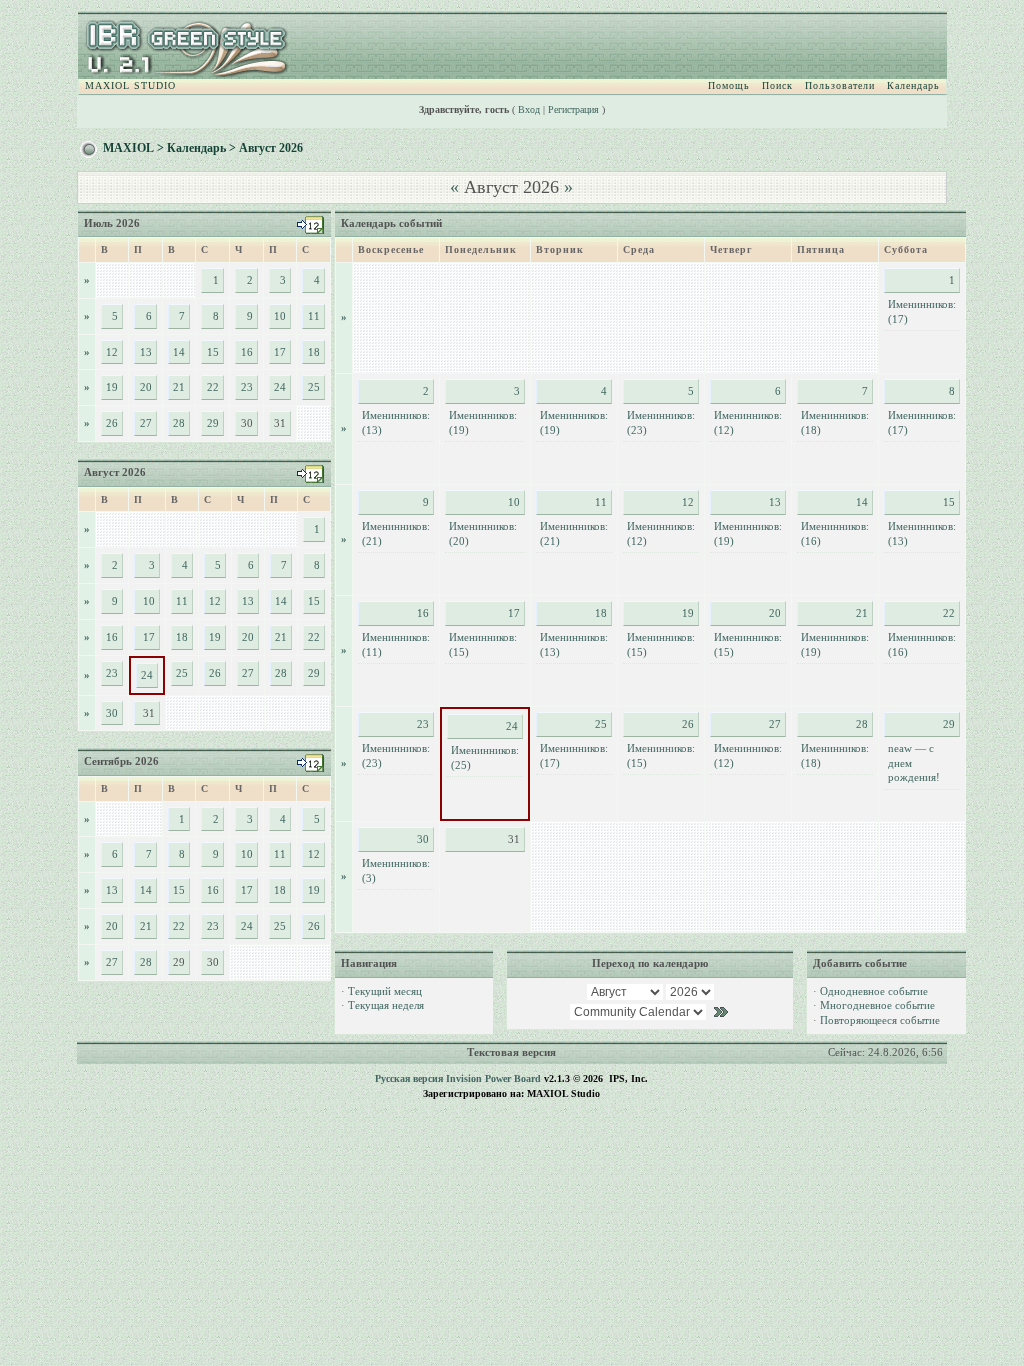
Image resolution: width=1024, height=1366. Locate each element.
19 (112, 387)
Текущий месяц (385, 991)
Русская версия (409, 1078)
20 (146, 387)
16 (247, 352)
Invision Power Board (493, 1078)
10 (280, 316)
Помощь (729, 85)
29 (213, 423)
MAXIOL (128, 148)
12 (112, 352)
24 (280, 387)
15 (213, 352)
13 (146, 352)
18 (314, 352)
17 (280, 352)
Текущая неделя (386, 1005)
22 (213, 387)
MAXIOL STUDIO (130, 85)
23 (247, 387)
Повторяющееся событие (880, 1020)
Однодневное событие (874, 991)
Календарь (913, 85)
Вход (529, 109)
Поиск (777, 85)
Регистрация (573, 109)
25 (314, 387)
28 (179, 423)
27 (146, 423)
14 (179, 352)
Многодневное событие (877, 1005)
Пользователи (840, 85)
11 (314, 316)
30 (112, 713)
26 (112, 423)
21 (179, 387)
